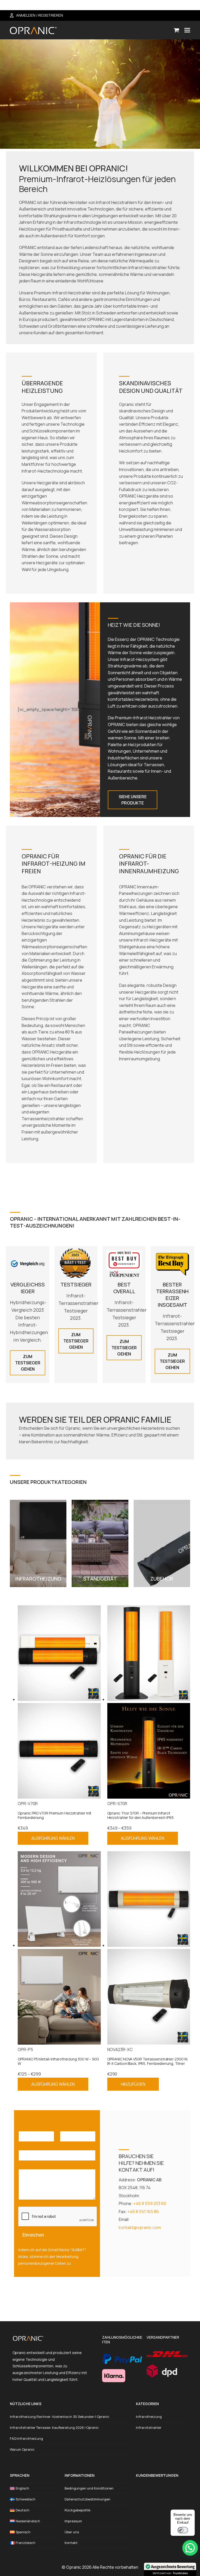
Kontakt (71, 2543)
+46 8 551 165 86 (143, 2212)
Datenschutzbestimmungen (87, 2499)
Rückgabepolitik (78, 2510)
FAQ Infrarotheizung (26, 2438)
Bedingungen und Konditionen (89, 2488)
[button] (176, 30)
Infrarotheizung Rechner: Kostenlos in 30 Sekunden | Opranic (60, 2417)
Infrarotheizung (149, 2417)
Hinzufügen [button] (133, 2084)
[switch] (183, 2530)
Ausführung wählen (53, 1838)
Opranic (74, 2567)
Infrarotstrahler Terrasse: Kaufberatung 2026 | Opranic (54, 2428)
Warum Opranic (22, 2449)
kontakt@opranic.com (140, 2227)
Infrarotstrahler (149, 2428)
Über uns (72, 2532)
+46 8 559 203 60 (150, 2203)
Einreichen (33, 2235)
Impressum (73, 2521)
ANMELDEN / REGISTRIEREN (40, 15)
